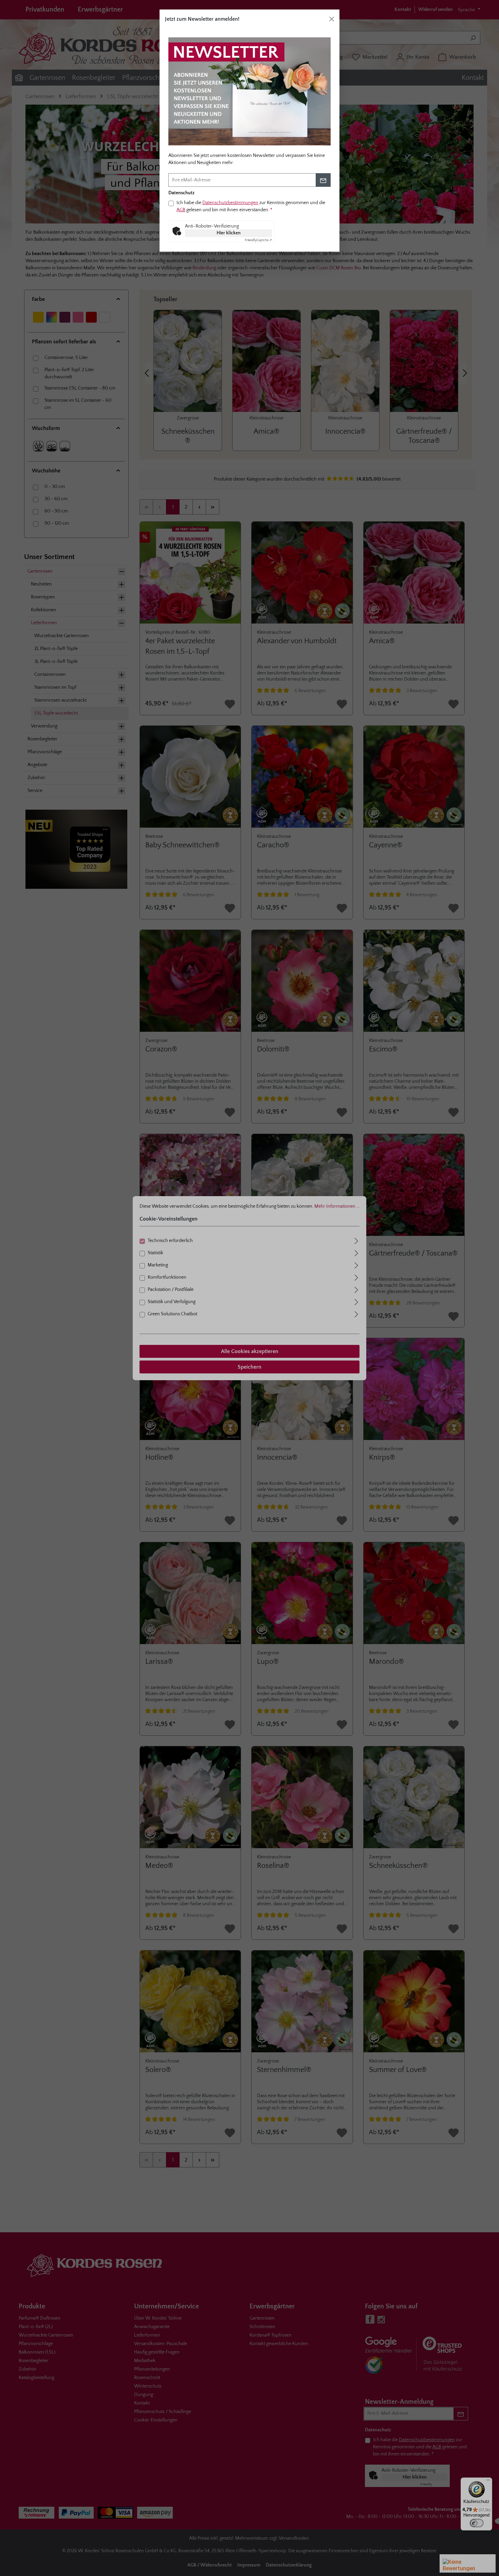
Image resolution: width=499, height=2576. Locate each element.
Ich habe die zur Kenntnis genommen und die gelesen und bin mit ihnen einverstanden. (251, 206)
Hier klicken (229, 233)
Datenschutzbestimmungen (230, 203)
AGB (181, 210)
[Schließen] (332, 19)
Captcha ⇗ (258, 240)
